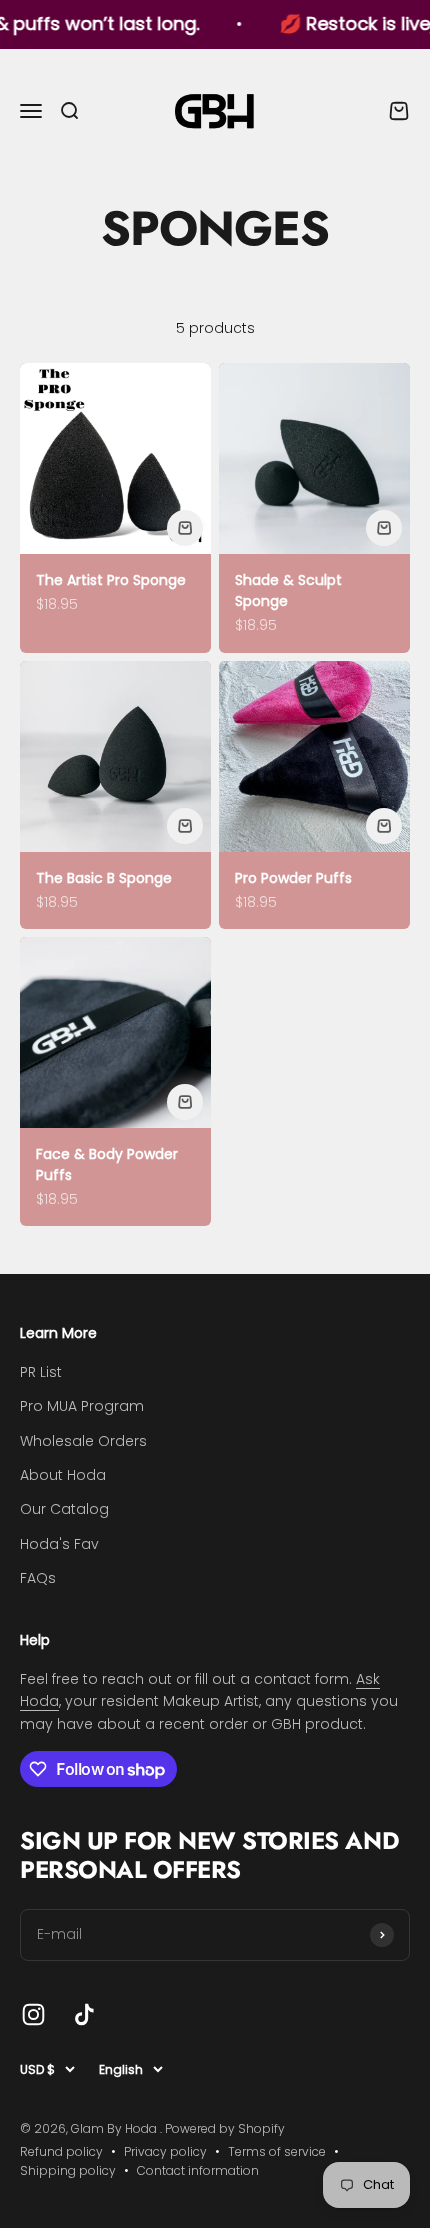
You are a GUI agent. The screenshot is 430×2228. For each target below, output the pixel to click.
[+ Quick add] (185, 528)
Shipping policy (68, 2170)
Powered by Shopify (225, 2128)
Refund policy (61, 2151)
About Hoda (63, 1475)
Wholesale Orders (83, 1441)
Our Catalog (64, 1509)
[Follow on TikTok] (84, 2014)
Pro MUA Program (82, 1406)
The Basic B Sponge (104, 878)
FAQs (38, 1578)
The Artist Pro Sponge (111, 580)
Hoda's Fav (59, 1544)
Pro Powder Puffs (293, 878)
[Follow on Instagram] (33, 2014)
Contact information (198, 2170)
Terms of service (277, 2151)
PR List (41, 1372)
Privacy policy (165, 2151)
